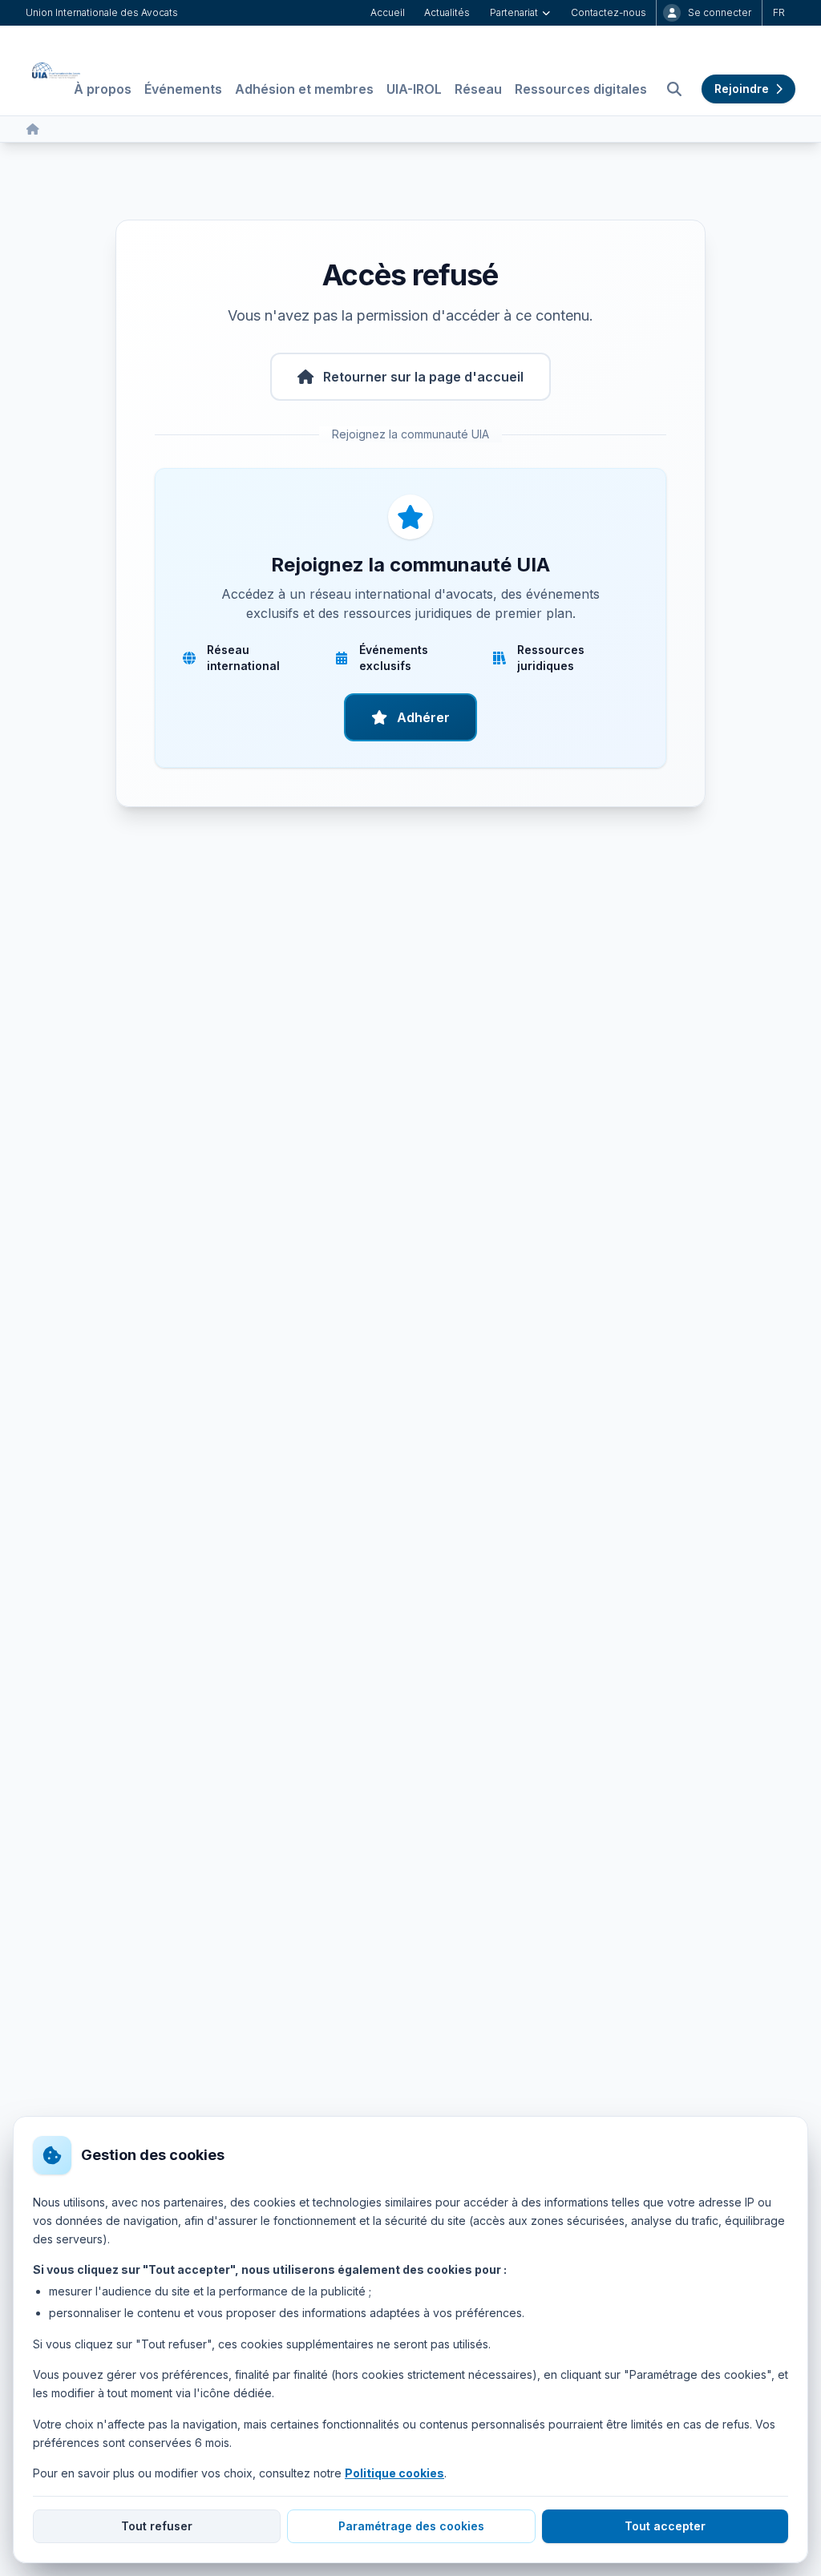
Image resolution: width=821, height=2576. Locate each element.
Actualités (447, 12)
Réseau (478, 89)
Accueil (388, 12)
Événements (183, 89)
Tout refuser (157, 2526)
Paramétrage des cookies (411, 2526)
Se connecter (720, 12)
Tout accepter (665, 2526)
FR (779, 12)
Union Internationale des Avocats (102, 12)
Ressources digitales (581, 89)
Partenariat (514, 12)
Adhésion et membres (304, 89)
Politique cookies (394, 2473)
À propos (103, 89)
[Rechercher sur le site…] (674, 89)
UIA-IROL (414, 89)
